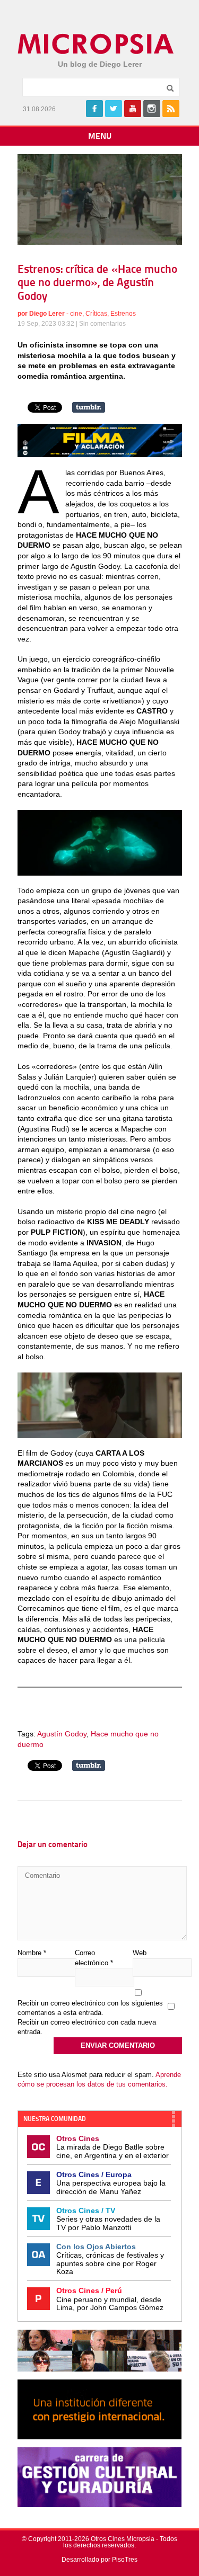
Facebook (94, 109)
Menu (100, 137)
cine (76, 314)
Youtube (133, 109)
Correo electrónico (94, 1958)
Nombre (32, 1953)
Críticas (96, 314)
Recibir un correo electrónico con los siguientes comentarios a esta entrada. (90, 2008)
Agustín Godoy (62, 1734)
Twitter (114, 109)
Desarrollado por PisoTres (99, 2560)
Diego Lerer (47, 314)
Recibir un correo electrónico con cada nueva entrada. (87, 2027)
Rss (171, 109)
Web (140, 1953)
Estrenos (123, 314)
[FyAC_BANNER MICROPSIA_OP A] (100, 454)
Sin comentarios (102, 324)
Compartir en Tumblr (89, 407)
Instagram (152, 109)
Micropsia (96, 44)
